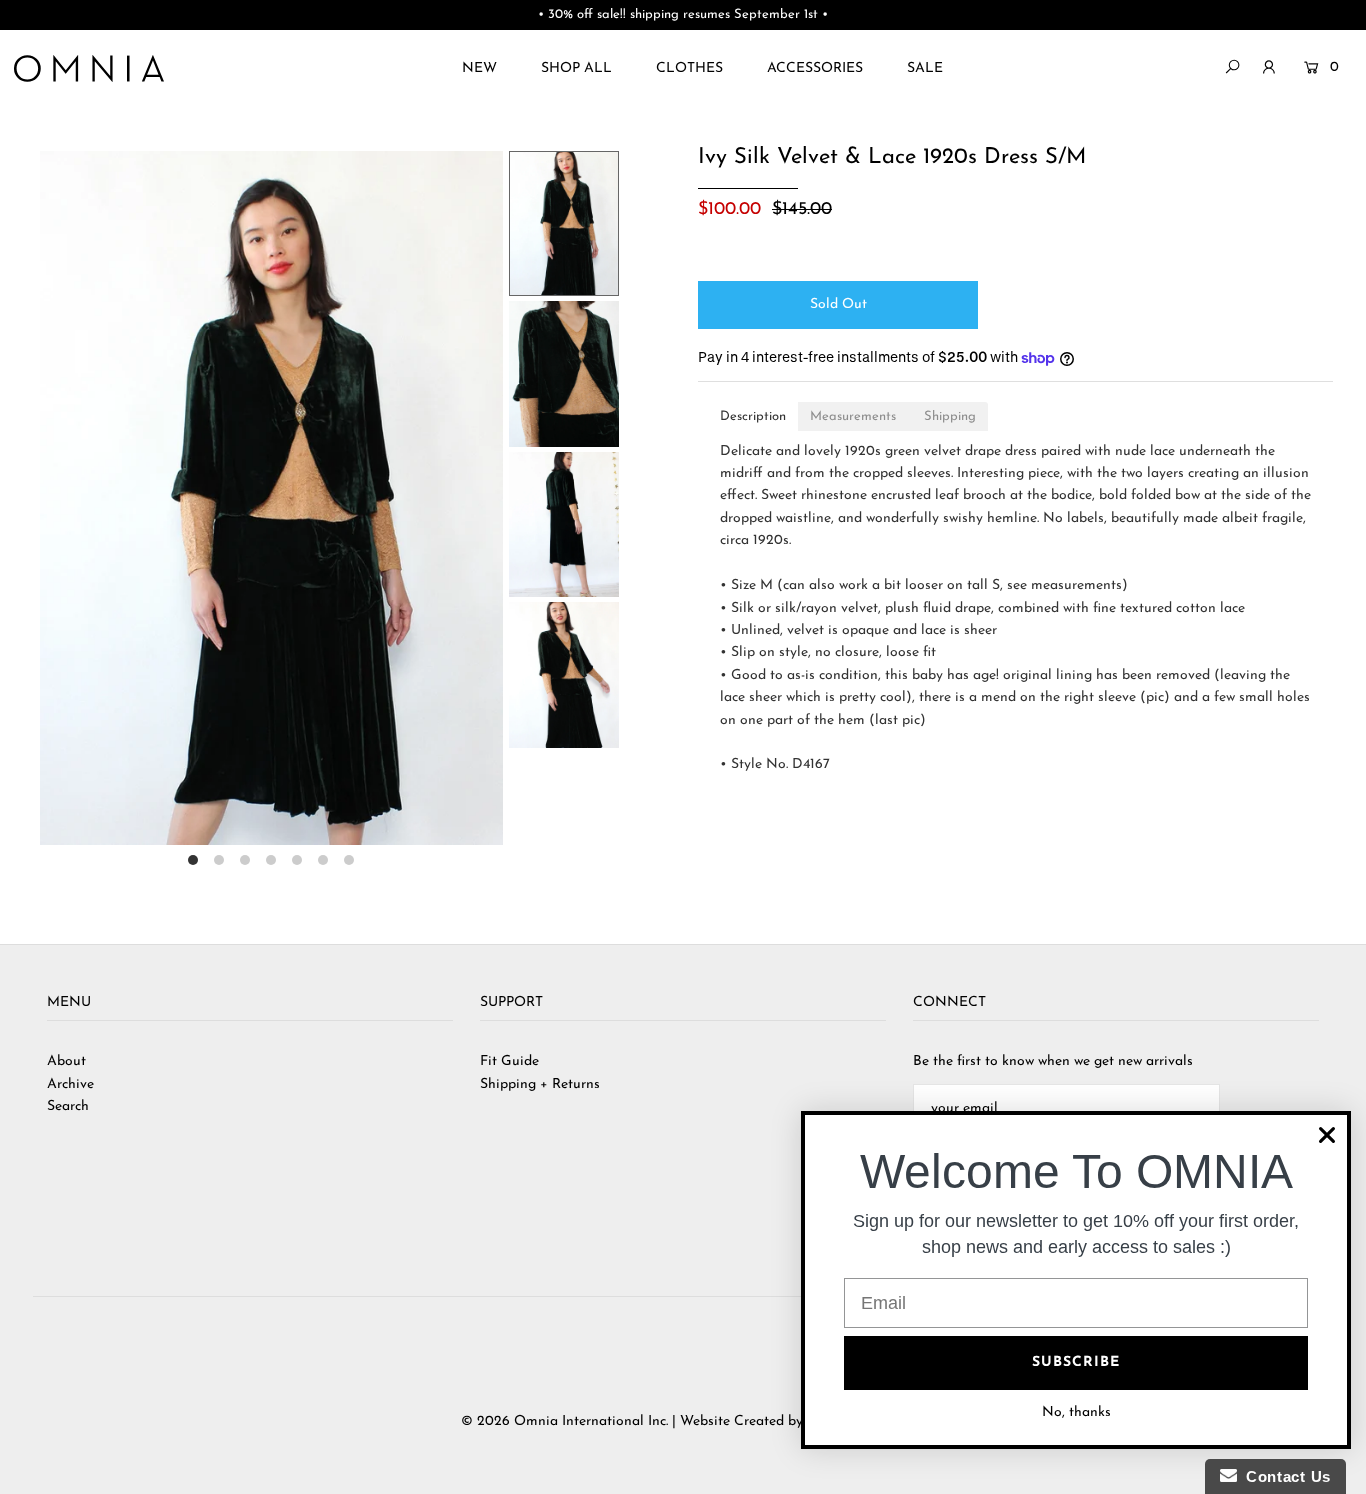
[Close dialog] (1327, 1135)
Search (68, 1106)
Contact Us (1284, 1476)
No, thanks (1076, 1412)
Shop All (576, 68)
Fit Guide (509, 1061)
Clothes (689, 68)
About (66, 1061)
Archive (70, 1084)
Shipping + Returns (540, 1084)
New (479, 68)
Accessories (815, 68)
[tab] (753, 416)
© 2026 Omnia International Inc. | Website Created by (634, 1421)
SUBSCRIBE (1076, 1362)
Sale (925, 68)
